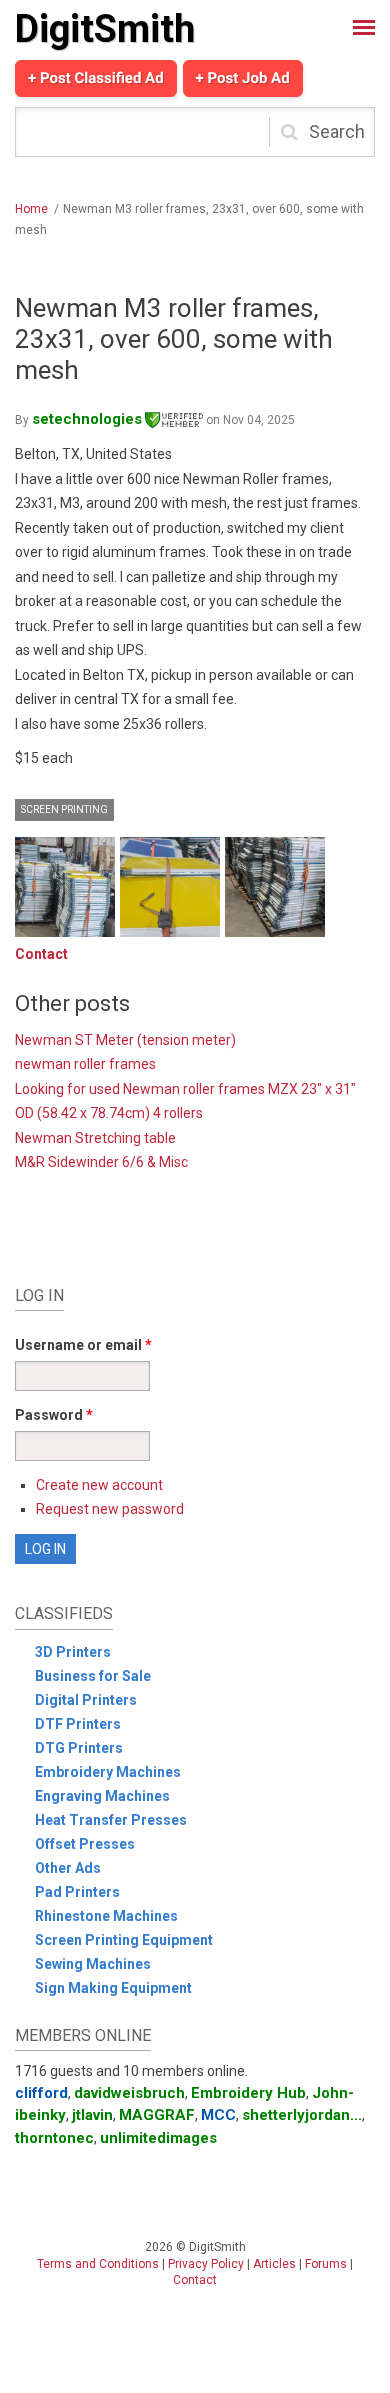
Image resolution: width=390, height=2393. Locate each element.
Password (54, 1415)
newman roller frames (85, 1064)
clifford (41, 2093)
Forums (326, 2264)
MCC (218, 2115)
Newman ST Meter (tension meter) (125, 1040)
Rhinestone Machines (106, 1916)
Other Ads (68, 1868)
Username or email (83, 1345)
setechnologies (87, 419)
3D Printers (73, 1652)
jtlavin (92, 2115)
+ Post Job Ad (243, 78)
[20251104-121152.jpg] (65, 887)
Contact (41, 954)
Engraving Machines (102, 1796)
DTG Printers (79, 1748)
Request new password (110, 1509)
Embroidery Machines (108, 1772)
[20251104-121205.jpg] (275, 887)
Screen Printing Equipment (124, 1940)
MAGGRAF (157, 2115)
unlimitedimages (158, 2138)
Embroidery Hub (248, 2093)
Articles (274, 2264)
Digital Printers (86, 1700)
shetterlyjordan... (302, 2115)
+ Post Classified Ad (96, 78)
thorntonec (54, 2138)
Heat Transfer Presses (111, 1820)
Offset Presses (85, 1844)
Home (31, 209)
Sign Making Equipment (113, 1988)
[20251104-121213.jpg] (170, 887)
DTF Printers (78, 1724)
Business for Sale (93, 1676)
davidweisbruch (129, 2093)
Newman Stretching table (95, 1138)
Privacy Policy (206, 2264)
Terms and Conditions (98, 2264)
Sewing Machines (93, 1964)
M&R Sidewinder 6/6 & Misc (101, 1162)
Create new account (99, 1485)
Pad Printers (77, 1892)
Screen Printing (64, 809)
